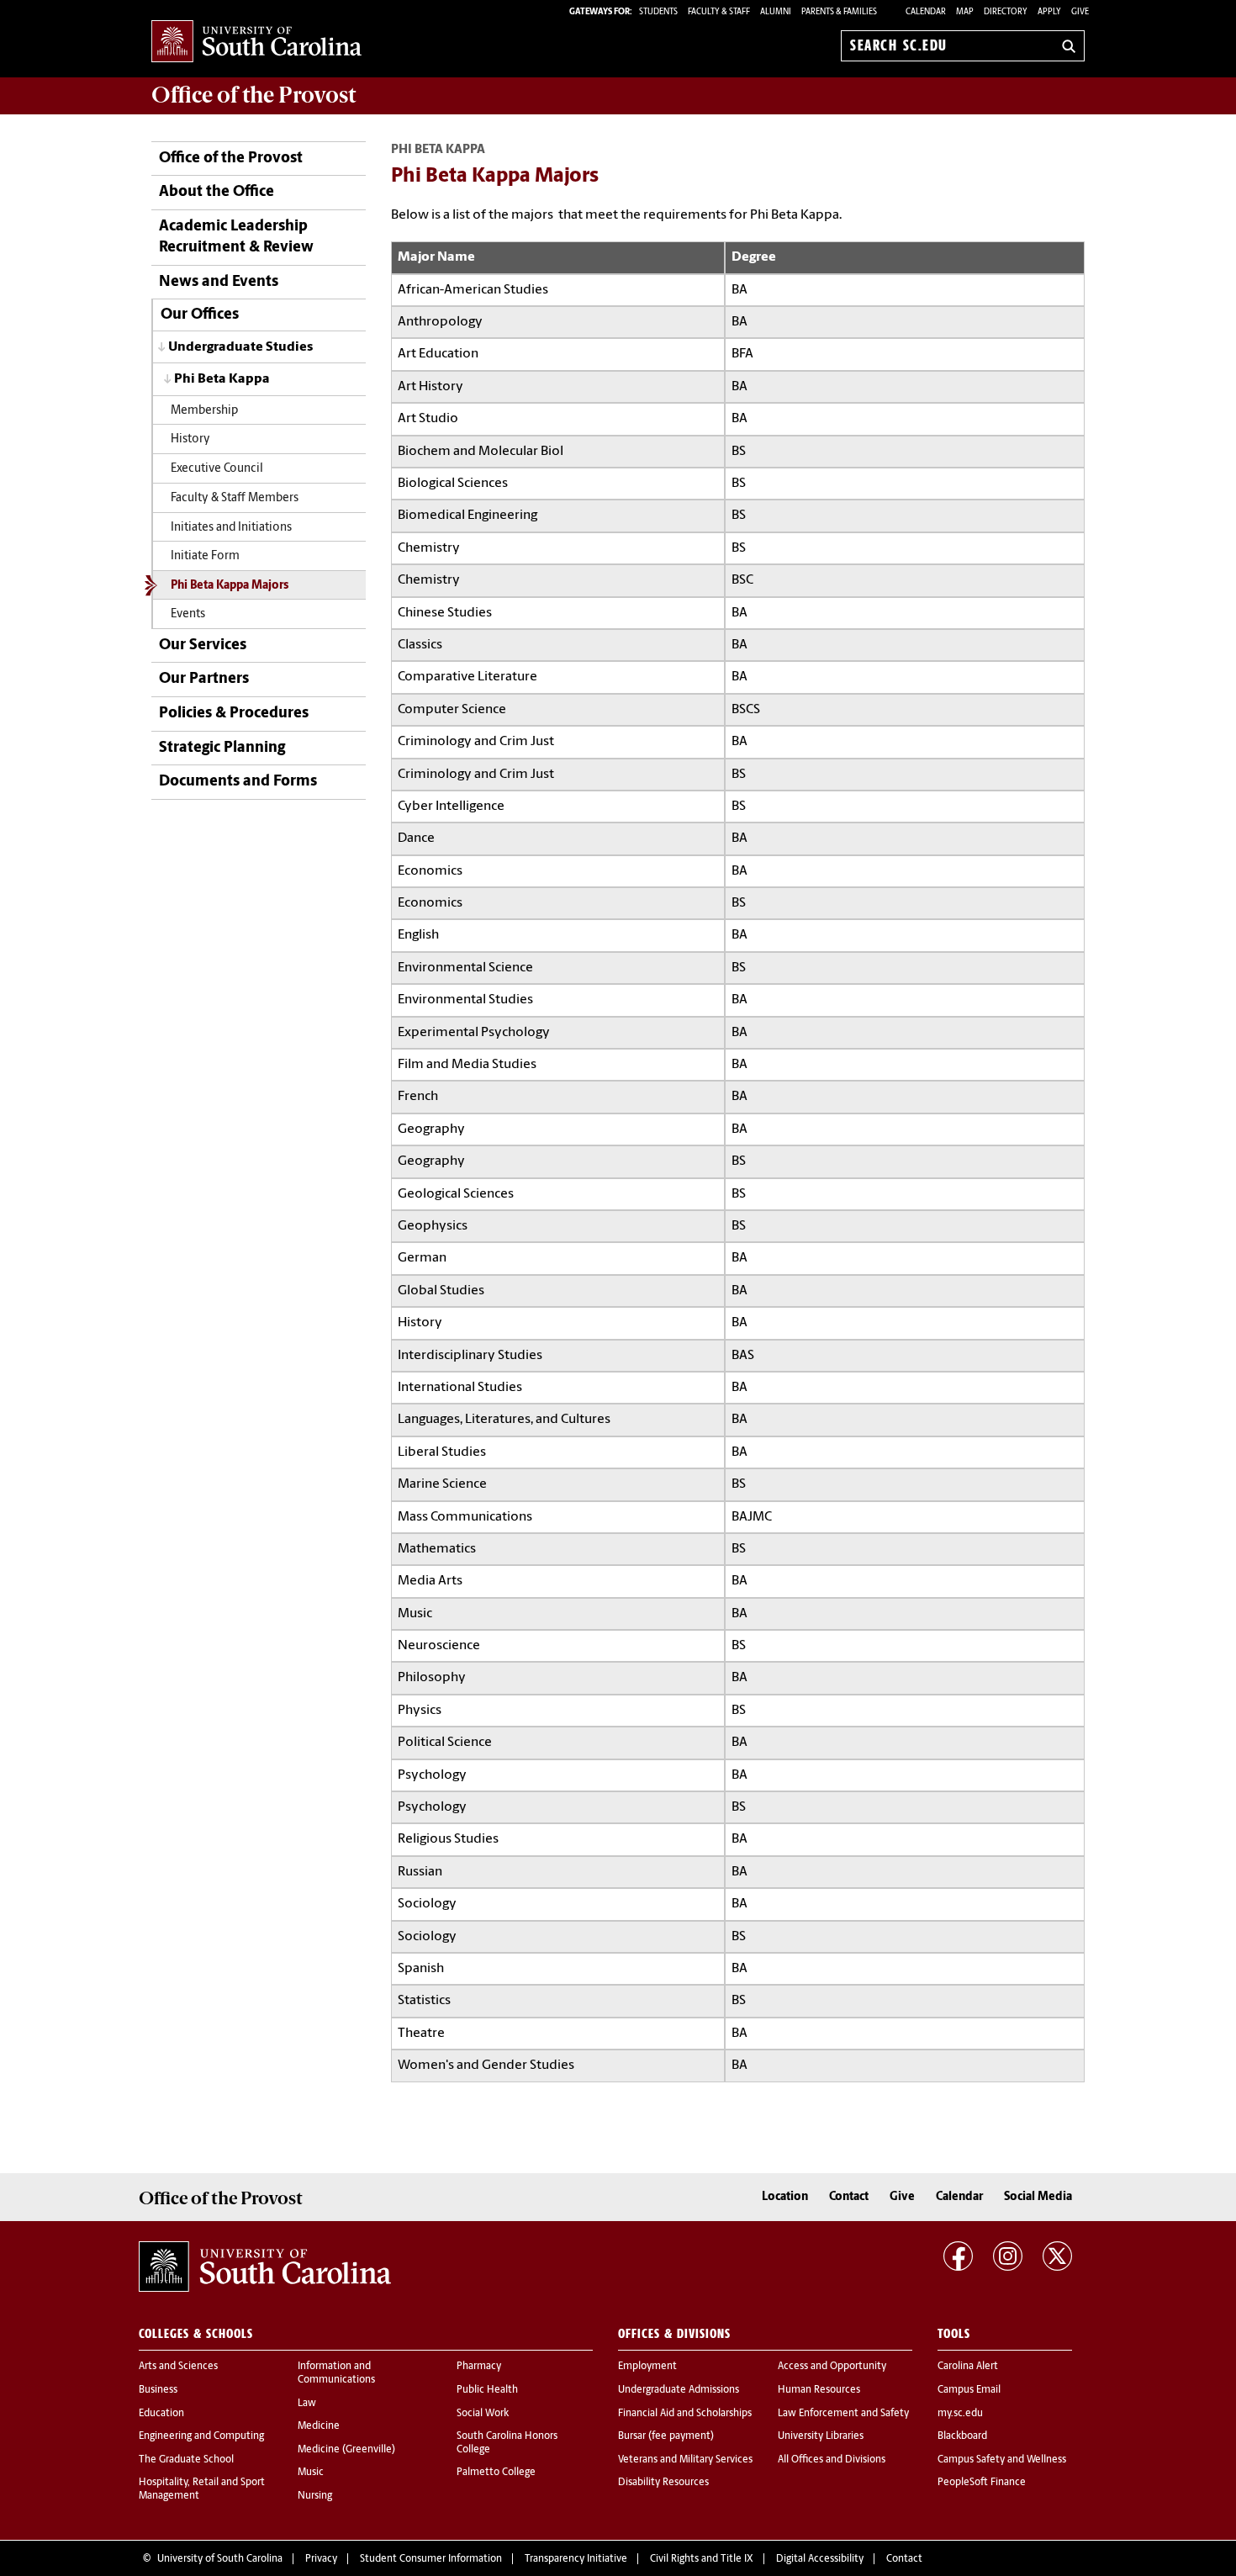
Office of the (254, 95)
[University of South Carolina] (265, 2267)
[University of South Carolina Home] (256, 42)
